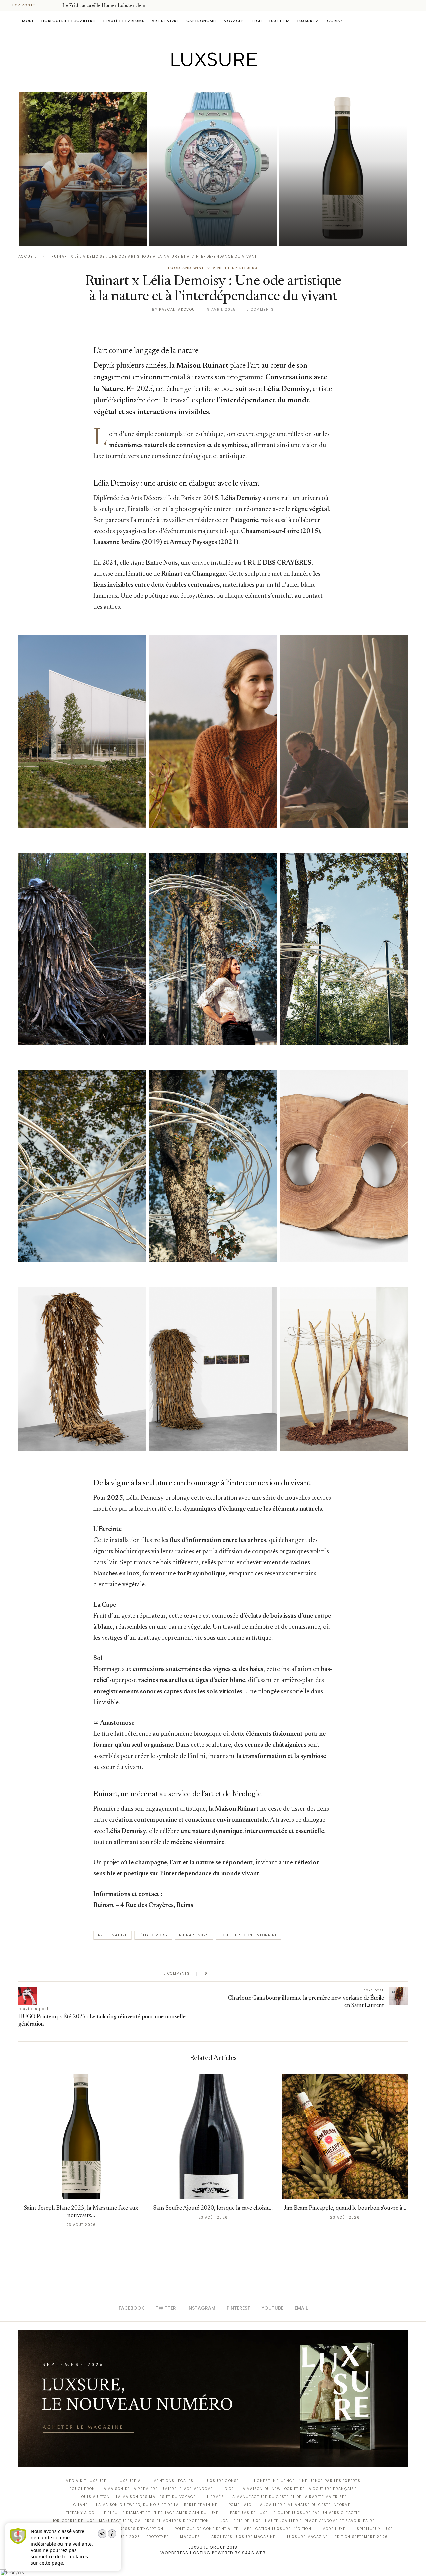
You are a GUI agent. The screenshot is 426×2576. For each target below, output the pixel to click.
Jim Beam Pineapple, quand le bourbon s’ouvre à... (345, 2208)
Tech (256, 21)
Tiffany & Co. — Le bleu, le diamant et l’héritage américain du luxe (142, 2513)
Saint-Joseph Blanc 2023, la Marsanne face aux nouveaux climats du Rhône (332, 216)
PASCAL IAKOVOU (53, 234)
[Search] (404, 21)
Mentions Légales (173, 2481)
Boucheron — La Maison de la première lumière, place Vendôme (141, 2489)
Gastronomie (202, 21)
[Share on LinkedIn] (238, 1974)
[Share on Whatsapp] (244, 1974)
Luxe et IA (280, 21)
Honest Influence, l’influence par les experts (307, 2481)
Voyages (234, 21)
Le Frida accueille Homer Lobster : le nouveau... (113, 6)
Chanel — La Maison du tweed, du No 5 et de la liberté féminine (145, 2505)
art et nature (112, 1935)
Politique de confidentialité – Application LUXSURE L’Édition (243, 2529)
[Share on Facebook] (219, 1974)
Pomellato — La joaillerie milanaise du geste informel (291, 2505)
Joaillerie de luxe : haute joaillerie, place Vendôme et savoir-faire (298, 2521)
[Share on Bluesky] (257, 1974)
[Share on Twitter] (225, 1974)
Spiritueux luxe (375, 2529)
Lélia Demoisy (153, 1935)
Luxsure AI (309, 21)
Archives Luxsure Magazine (243, 2537)
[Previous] (47, 5)
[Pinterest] (218, 81)
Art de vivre (165, 21)
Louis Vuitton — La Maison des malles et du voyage (138, 2497)
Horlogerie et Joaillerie (69, 21)
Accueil (27, 256)
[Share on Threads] (251, 1974)
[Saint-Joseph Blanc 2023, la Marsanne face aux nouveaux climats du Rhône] (343, 169)
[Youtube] (227, 81)
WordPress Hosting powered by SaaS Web (213, 2553)
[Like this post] (211, 1974)
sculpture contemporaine (249, 1935)
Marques (190, 2537)
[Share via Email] (263, 1974)
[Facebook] (190, 81)
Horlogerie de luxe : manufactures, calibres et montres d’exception (130, 2521)
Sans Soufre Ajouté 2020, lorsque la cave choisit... (213, 2208)
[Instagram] (209, 81)
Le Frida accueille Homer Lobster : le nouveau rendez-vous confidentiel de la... (81, 216)
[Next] (56, 5)
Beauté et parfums (124, 21)
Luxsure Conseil (224, 2481)
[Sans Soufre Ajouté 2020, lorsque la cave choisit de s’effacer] (213, 2136)
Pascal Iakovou (313, 234)
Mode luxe (334, 2529)
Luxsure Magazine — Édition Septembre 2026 (337, 2537)
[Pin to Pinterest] (231, 1974)
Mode (28, 21)
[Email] (236, 81)
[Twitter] (199, 81)
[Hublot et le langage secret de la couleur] (213, 169)
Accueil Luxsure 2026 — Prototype (129, 2537)
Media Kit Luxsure (86, 2481)
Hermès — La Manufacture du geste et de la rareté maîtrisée (277, 2497)
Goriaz (335, 21)
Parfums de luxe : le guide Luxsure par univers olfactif (295, 2513)
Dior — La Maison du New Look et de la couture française (291, 2489)
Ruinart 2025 (194, 1935)
